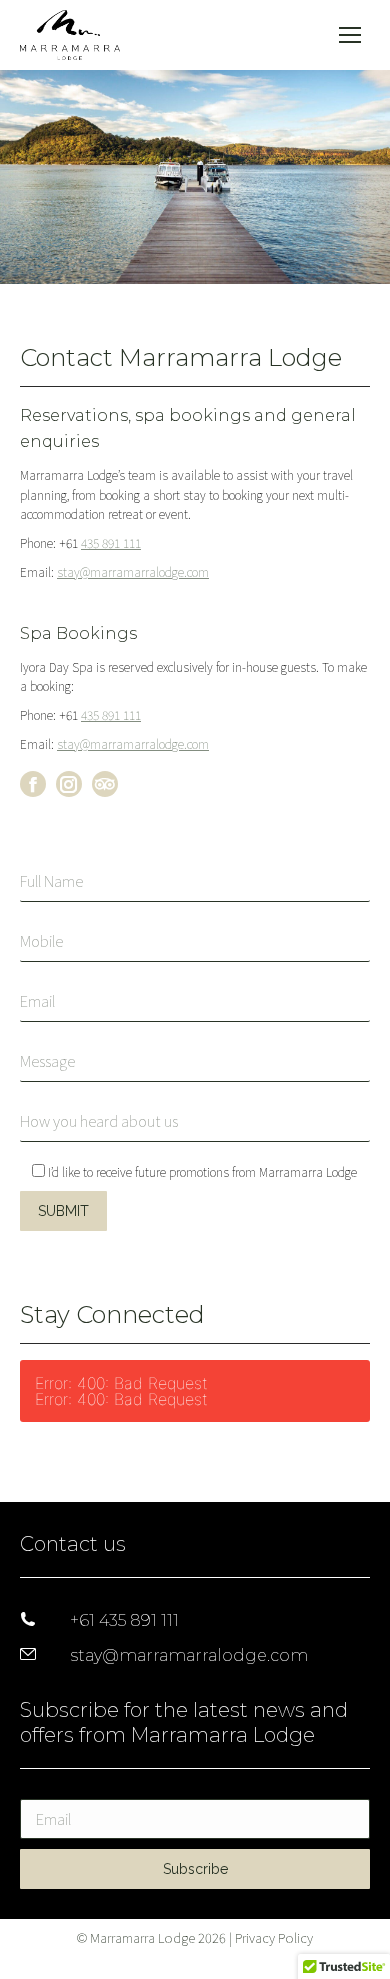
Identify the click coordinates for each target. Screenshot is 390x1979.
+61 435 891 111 (124, 1620)
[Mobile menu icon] (350, 35)
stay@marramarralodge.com (133, 571)
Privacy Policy (274, 1937)
